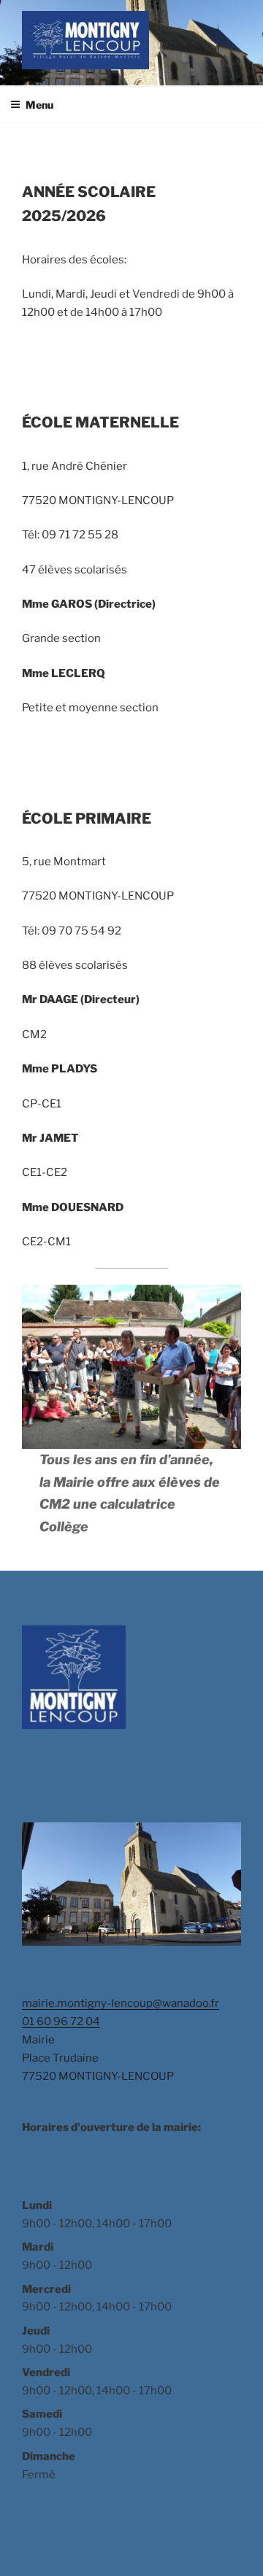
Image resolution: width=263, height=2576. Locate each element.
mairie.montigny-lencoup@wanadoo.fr (121, 2003)
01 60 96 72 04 (61, 2022)
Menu (39, 105)
